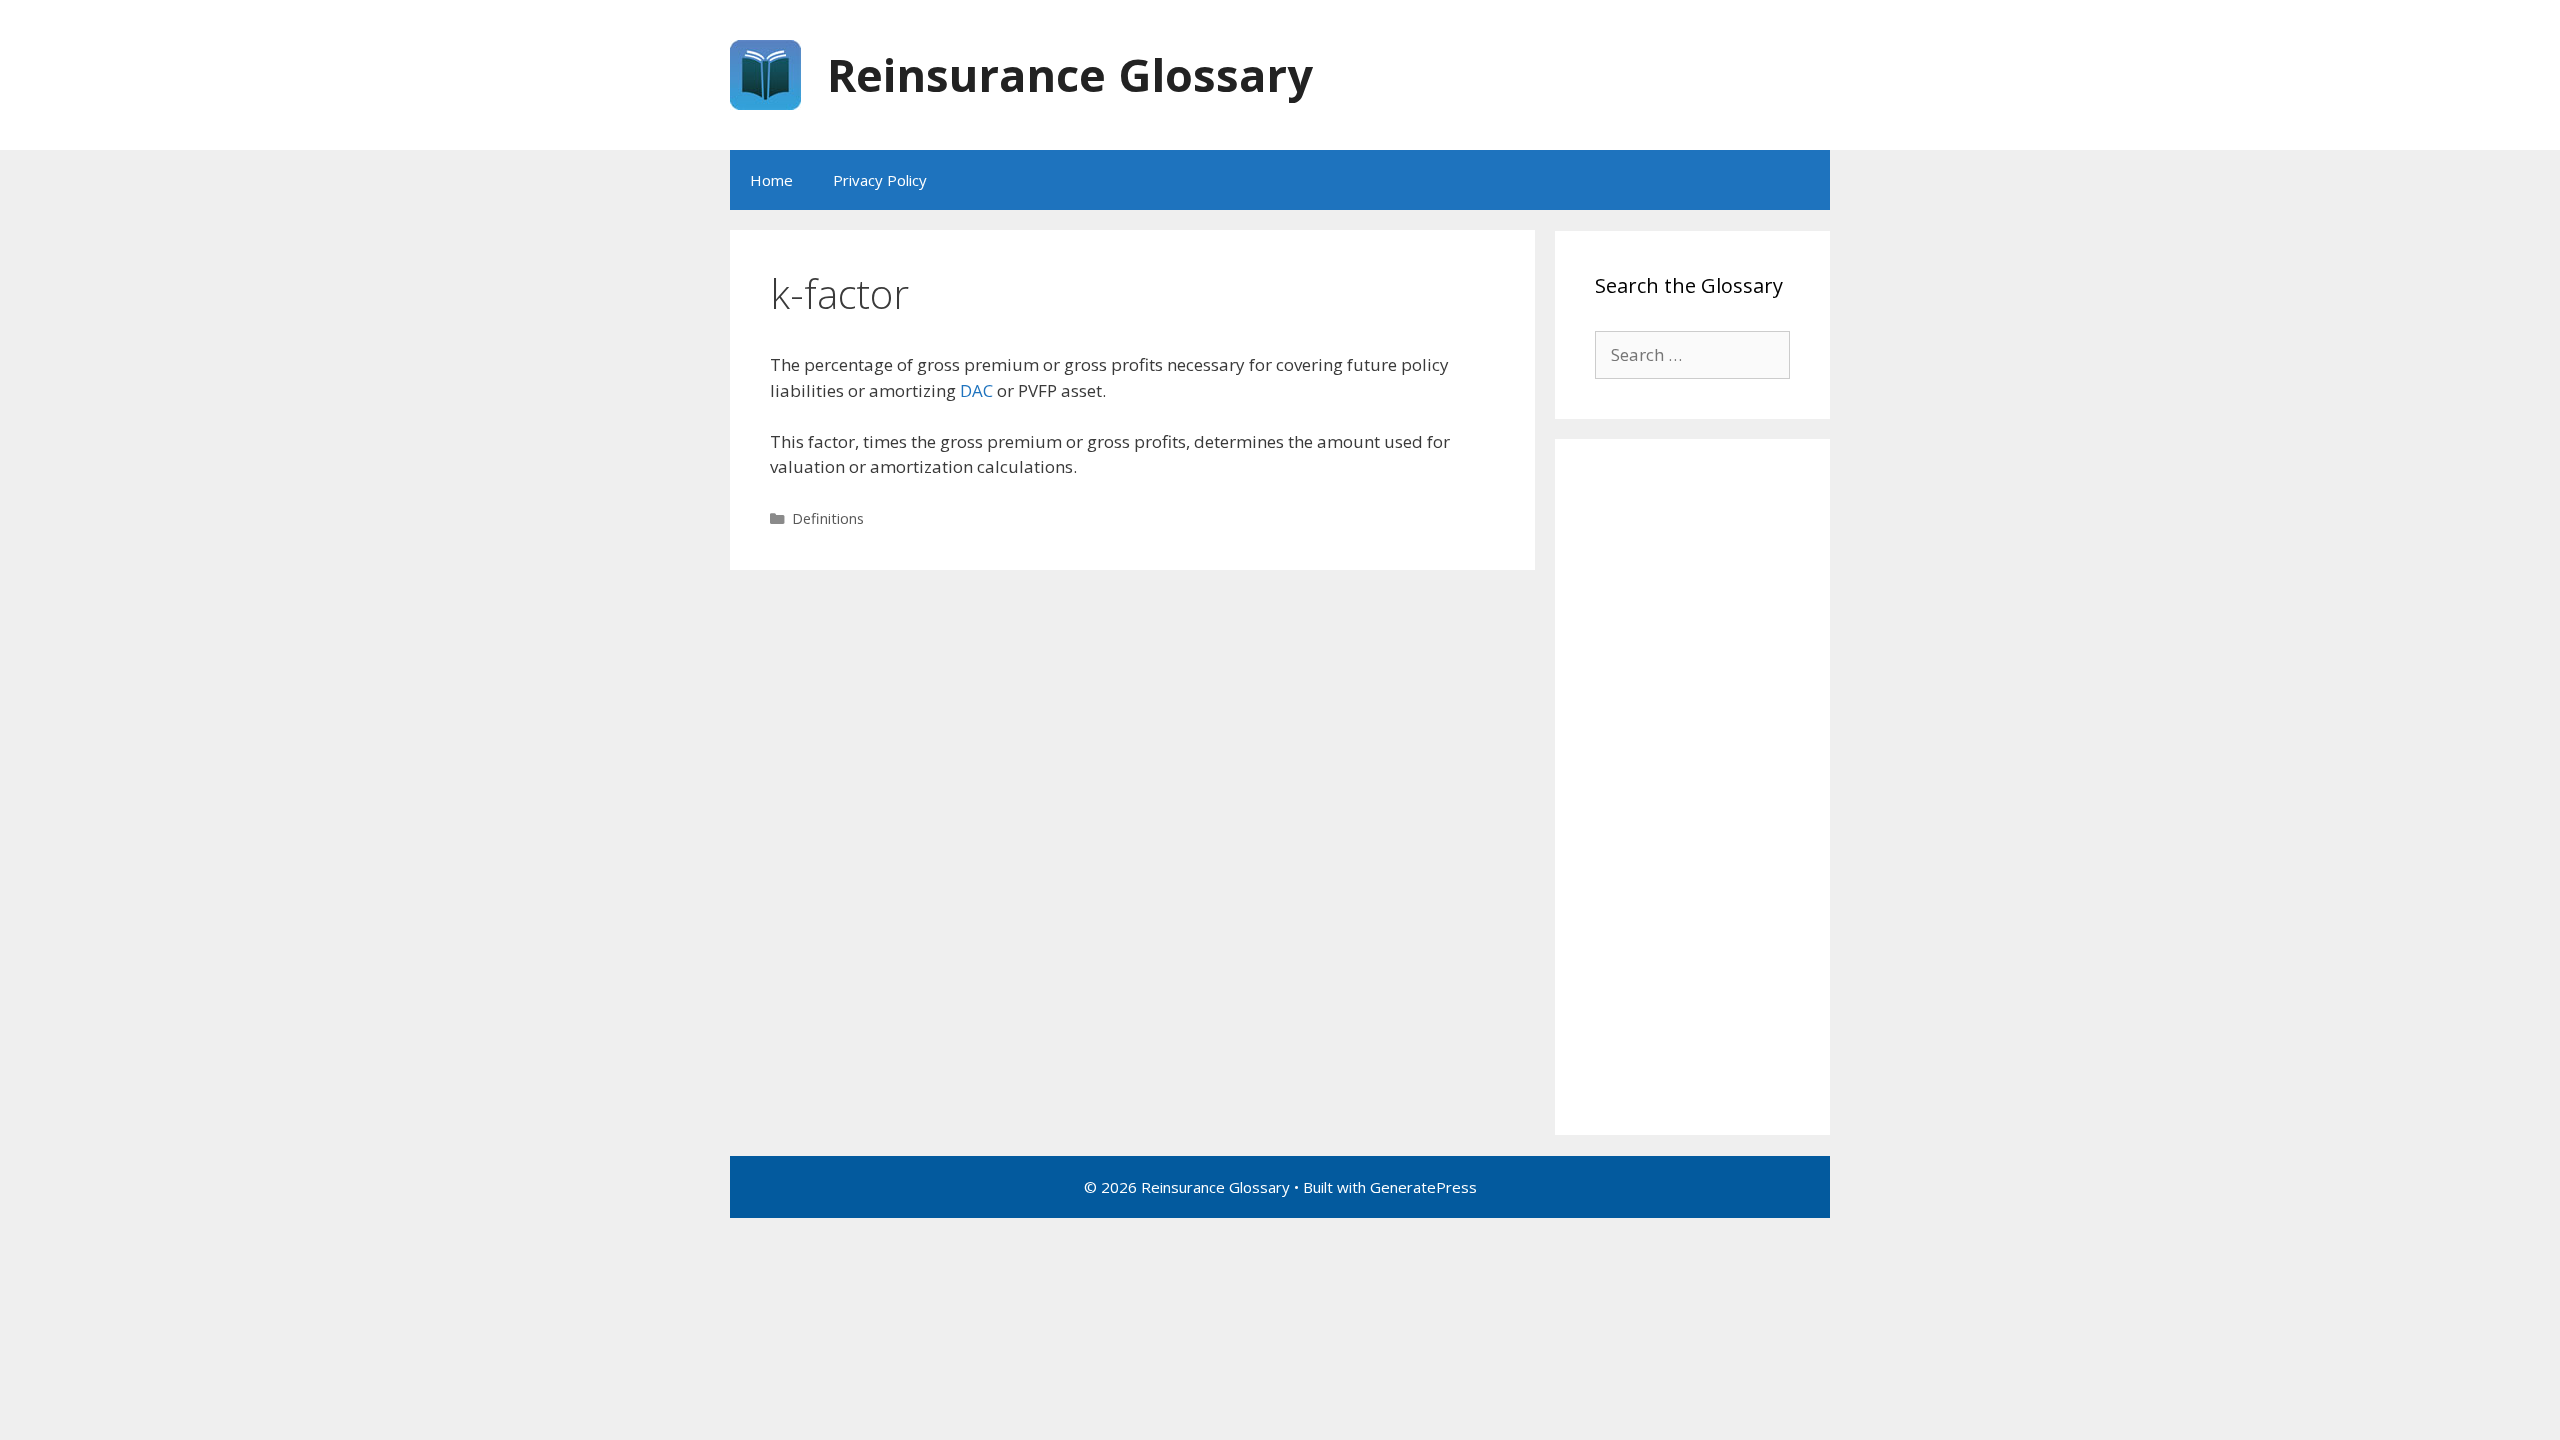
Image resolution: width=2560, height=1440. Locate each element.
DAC (976, 390)
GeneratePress (1423, 1187)
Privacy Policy (880, 180)
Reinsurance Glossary (1070, 74)
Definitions (828, 518)
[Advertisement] (1692, 787)
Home (771, 180)
